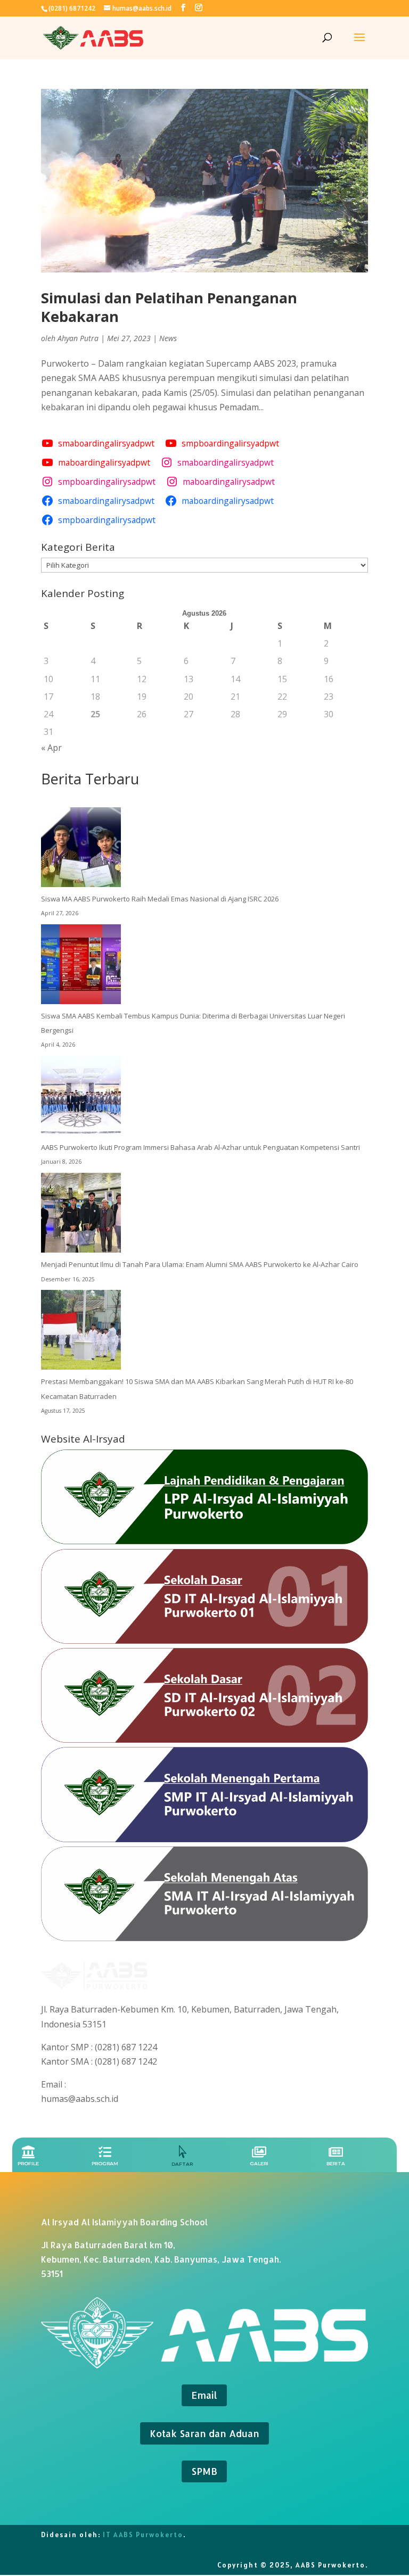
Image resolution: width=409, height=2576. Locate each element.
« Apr (51, 748)
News (168, 338)
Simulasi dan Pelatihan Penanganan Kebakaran (169, 307)
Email (204, 2395)
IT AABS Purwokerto (143, 2535)
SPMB (204, 2471)
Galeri (259, 2163)
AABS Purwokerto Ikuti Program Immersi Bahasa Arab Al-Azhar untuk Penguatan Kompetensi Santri (201, 1147)
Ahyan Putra (78, 338)
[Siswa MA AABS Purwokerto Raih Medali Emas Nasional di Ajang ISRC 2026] (81, 850)
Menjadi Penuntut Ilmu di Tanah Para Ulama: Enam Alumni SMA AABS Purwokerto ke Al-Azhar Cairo (200, 1264)
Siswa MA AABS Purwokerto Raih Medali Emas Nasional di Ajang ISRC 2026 (160, 899)
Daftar (182, 2164)
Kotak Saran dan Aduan (204, 2433)
